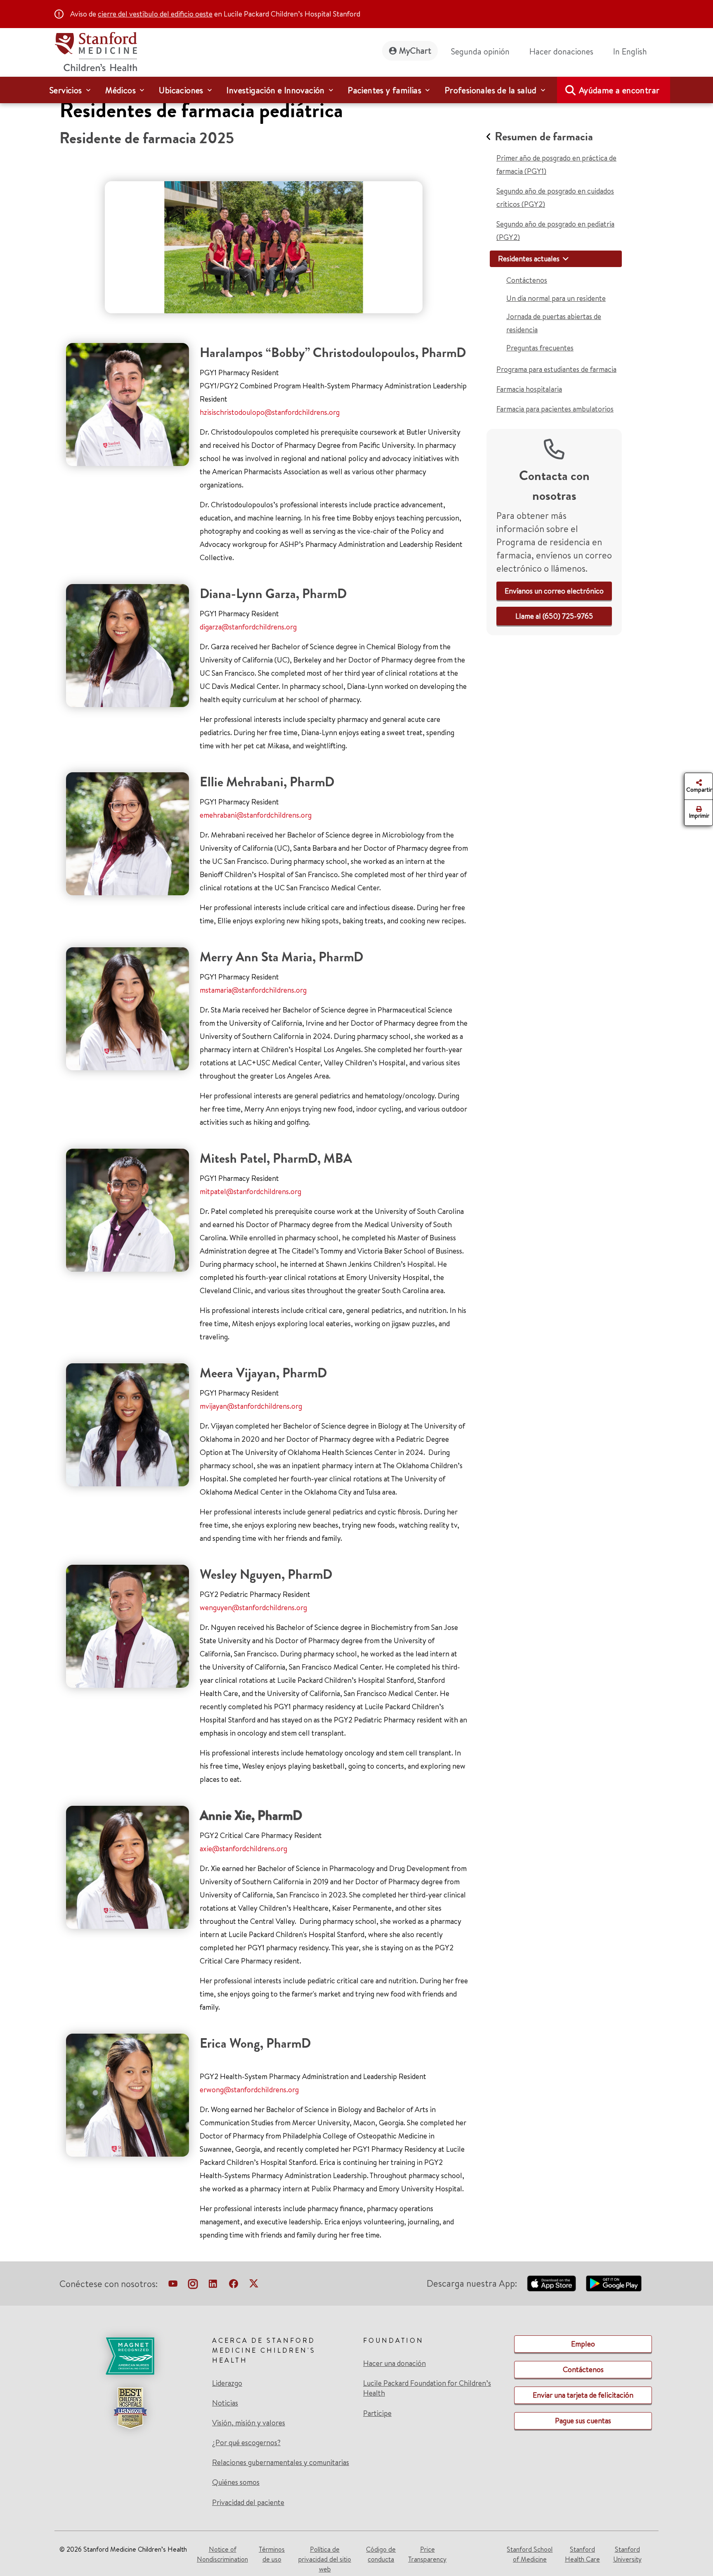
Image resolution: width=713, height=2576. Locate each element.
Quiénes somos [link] (236, 2482)
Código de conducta (381, 2554)
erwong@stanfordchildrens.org (249, 2090)
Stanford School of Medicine (530, 2554)
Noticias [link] (225, 2403)
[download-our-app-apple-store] (552, 2283)
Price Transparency (427, 2554)
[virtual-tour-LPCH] (173, 2285)
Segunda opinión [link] (480, 51)
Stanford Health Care (582, 2554)
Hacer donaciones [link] (561, 51)
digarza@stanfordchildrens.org (248, 627)
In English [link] (630, 51)
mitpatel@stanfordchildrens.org (250, 1191)
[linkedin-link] (213, 2285)
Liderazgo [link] (227, 2383)
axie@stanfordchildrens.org (243, 1849)
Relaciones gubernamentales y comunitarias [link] (281, 2462)
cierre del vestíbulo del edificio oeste (155, 14)
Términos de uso (272, 2554)
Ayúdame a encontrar (619, 90)
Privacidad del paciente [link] (248, 2502)
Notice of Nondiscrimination (222, 2554)
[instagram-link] (193, 2285)
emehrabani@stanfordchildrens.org (256, 815)
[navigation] (356, 90)
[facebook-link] (234, 2285)
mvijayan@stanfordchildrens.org (251, 1406)
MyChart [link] (415, 51)
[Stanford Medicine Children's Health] (96, 51)
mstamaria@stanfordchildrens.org (253, 990)
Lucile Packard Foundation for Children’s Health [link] (427, 2388)
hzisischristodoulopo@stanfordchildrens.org (270, 412)
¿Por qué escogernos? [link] (246, 2443)
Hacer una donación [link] (394, 2363)
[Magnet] (130, 2356)
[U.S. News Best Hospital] (130, 2408)
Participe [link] (377, 2413)
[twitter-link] (254, 2285)
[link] (633, 52)
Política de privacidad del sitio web (325, 2559)
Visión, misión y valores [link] (249, 2423)
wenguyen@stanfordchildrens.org (253, 1607)
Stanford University (627, 2554)
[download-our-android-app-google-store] (614, 2283)
